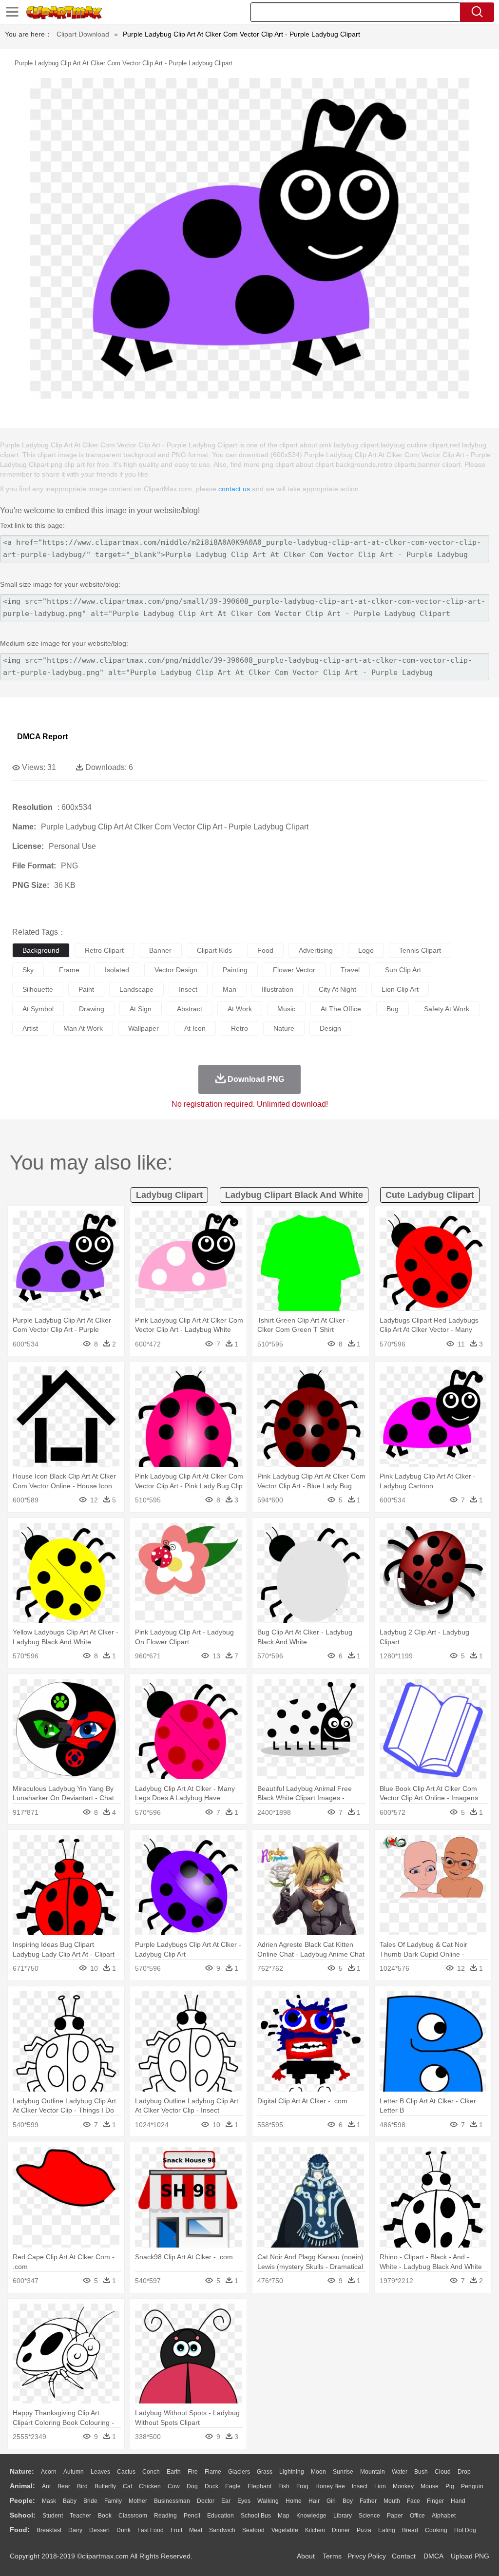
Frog (302, 2486)
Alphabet (444, 2516)
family (113, 2501)
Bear (64, 2486)
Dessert (99, 2530)
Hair (314, 2501)
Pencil (192, 2516)
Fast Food (151, 2530)
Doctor (206, 2501)
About (306, 2556)
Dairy (75, 2530)
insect (188, 989)
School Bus (256, 2516)
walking (268, 2501)
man (230, 989)
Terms (332, 2556)
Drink (124, 2530)
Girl (331, 2501)
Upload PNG (470, 2556)
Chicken (150, 2486)
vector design (176, 970)
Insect (360, 2486)
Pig (450, 2486)
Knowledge (311, 2516)
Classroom (133, 2516)
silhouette (38, 989)
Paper (395, 2516)
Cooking (436, 2530)
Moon (318, 2472)
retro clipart (104, 950)
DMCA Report (42, 737)
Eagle (233, 2486)
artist (30, 1028)
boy (348, 2501)
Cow (174, 2486)
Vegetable (285, 2530)
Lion (380, 2486)
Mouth (392, 2501)
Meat (196, 2530)
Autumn (74, 2472)
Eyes (244, 2501)
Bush (421, 2472)
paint (86, 989)
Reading (165, 2516)
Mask (49, 2501)
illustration (278, 989)
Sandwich (222, 2530)
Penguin (472, 2486)
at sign (141, 1009)
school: (23, 2515)
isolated (117, 970)
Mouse (430, 2486)
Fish (284, 2486)
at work (240, 1009)
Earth (174, 2472)
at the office (341, 1009)
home (294, 2501)
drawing (92, 1009)
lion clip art (400, 989)
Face (413, 2501)
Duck (211, 2486)
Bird (82, 2486)
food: (20, 2530)
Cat (127, 2486)
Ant (46, 2486)
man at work (83, 1028)
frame (69, 970)
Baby (70, 2501)
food (265, 950)
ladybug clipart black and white (294, 1195)
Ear (226, 2501)
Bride (90, 2501)
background (41, 950)
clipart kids (214, 950)
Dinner (341, 2530)
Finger (435, 2501)
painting (235, 970)
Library (343, 2516)
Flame (213, 2472)
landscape (136, 989)
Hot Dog (465, 2530)
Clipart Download (83, 34)
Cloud (443, 2472)
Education (221, 2516)
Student (53, 2516)
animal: (22, 2486)
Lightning (292, 2472)
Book (105, 2516)
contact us (234, 489)
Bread (410, 2530)
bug (393, 1009)
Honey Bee (330, 2486)
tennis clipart (420, 950)
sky (28, 970)
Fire (193, 2472)
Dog (192, 2486)
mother (138, 2501)
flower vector (294, 970)
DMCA (433, 2556)
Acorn (49, 2472)
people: (22, 2500)
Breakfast (49, 2530)
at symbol (38, 1009)
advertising (316, 950)
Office (417, 2516)
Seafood (253, 2530)
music (286, 1009)
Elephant (259, 2486)
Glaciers (239, 2472)
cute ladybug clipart (430, 1195)
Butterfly (105, 2486)
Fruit (176, 2530)
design (330, 1028)
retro (240, 1028)
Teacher (80, 2516)
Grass (265, 2472)
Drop (464, 2472)
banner (160, 950)
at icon (195, 1028)
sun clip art (403, 970)
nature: (22, 2471)
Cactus (126, 2472)
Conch (151, 2472)
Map (284, 2516)
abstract (190, 1009)
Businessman (172, 2501)
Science (369, 2516)
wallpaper (144, 1028)
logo (366, 950)
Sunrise (343, 2472)
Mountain (373, 2472)
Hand (458, 2501)
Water (400, 2472)
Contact (404, 2556)
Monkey (403, 2486)
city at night (337, 989)
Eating (387, 2530)
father (368, 2501)
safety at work (447, 1009)
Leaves (100, 2472)
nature (284, 1028)
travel (350, 970)
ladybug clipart (169, 1195)
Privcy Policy (367, 2556)
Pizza (364, 2530)
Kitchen (315, 2530)
